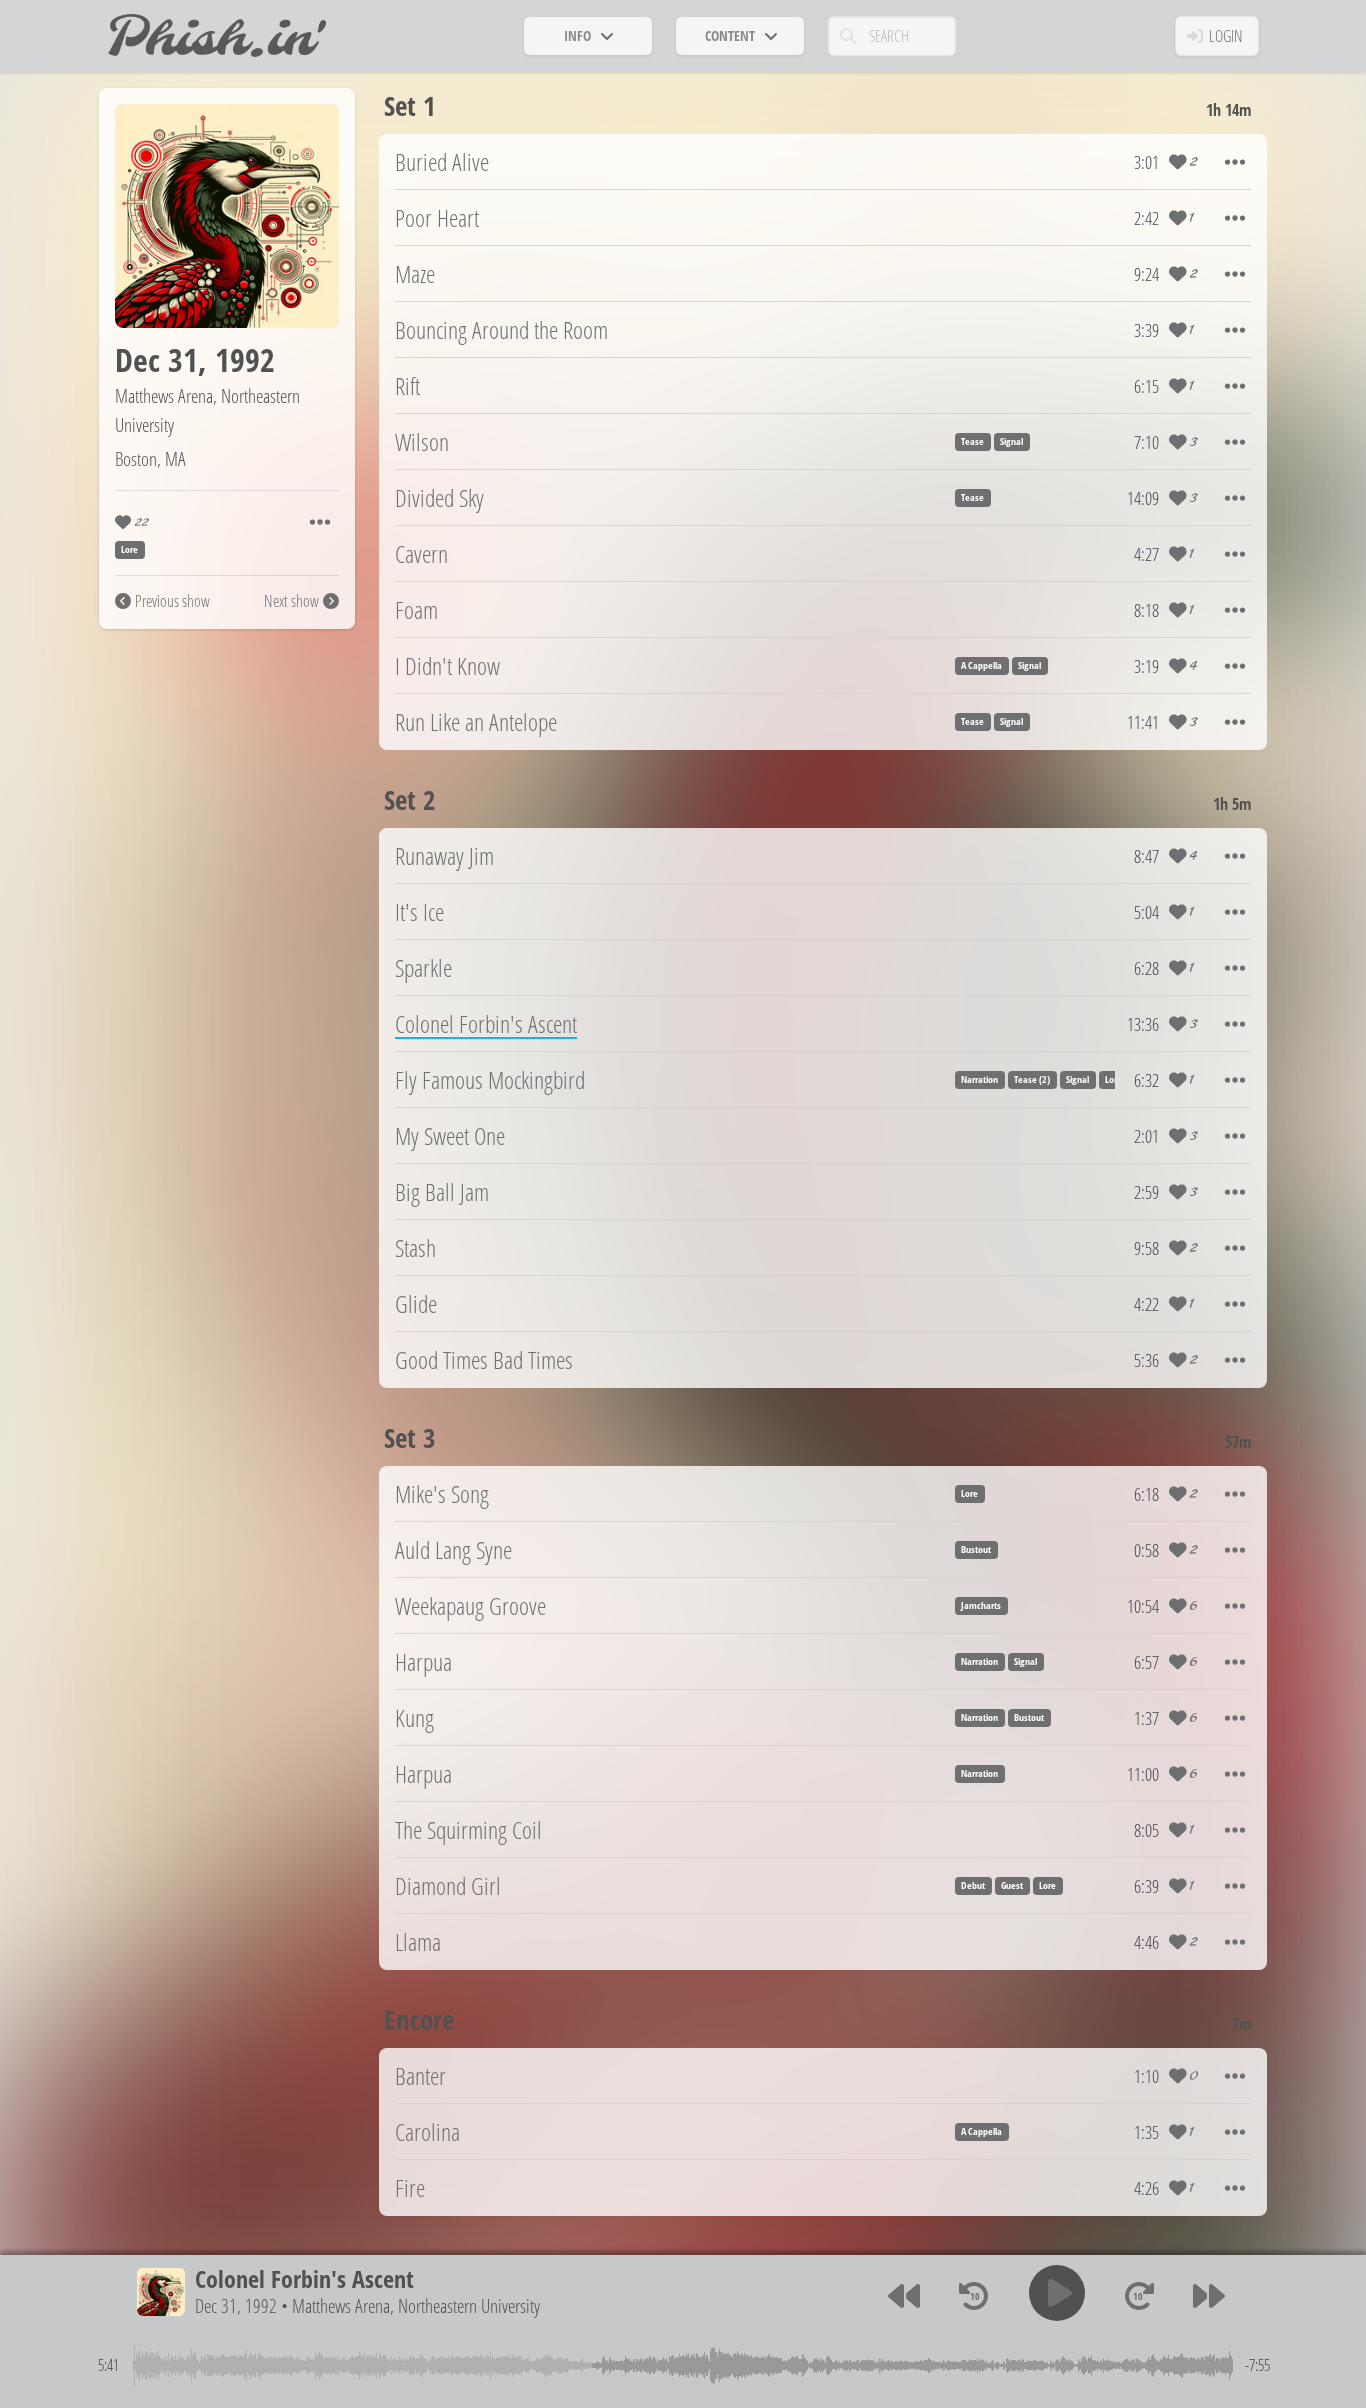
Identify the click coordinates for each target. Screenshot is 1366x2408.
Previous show (172, 601)
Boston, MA (150, 458)
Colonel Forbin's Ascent (304, 2278)
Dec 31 (156, 359)
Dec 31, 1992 (236, 2305)
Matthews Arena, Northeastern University (416, 2305)
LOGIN (1226, 36)
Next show (291, 601)
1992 (245, 359)
